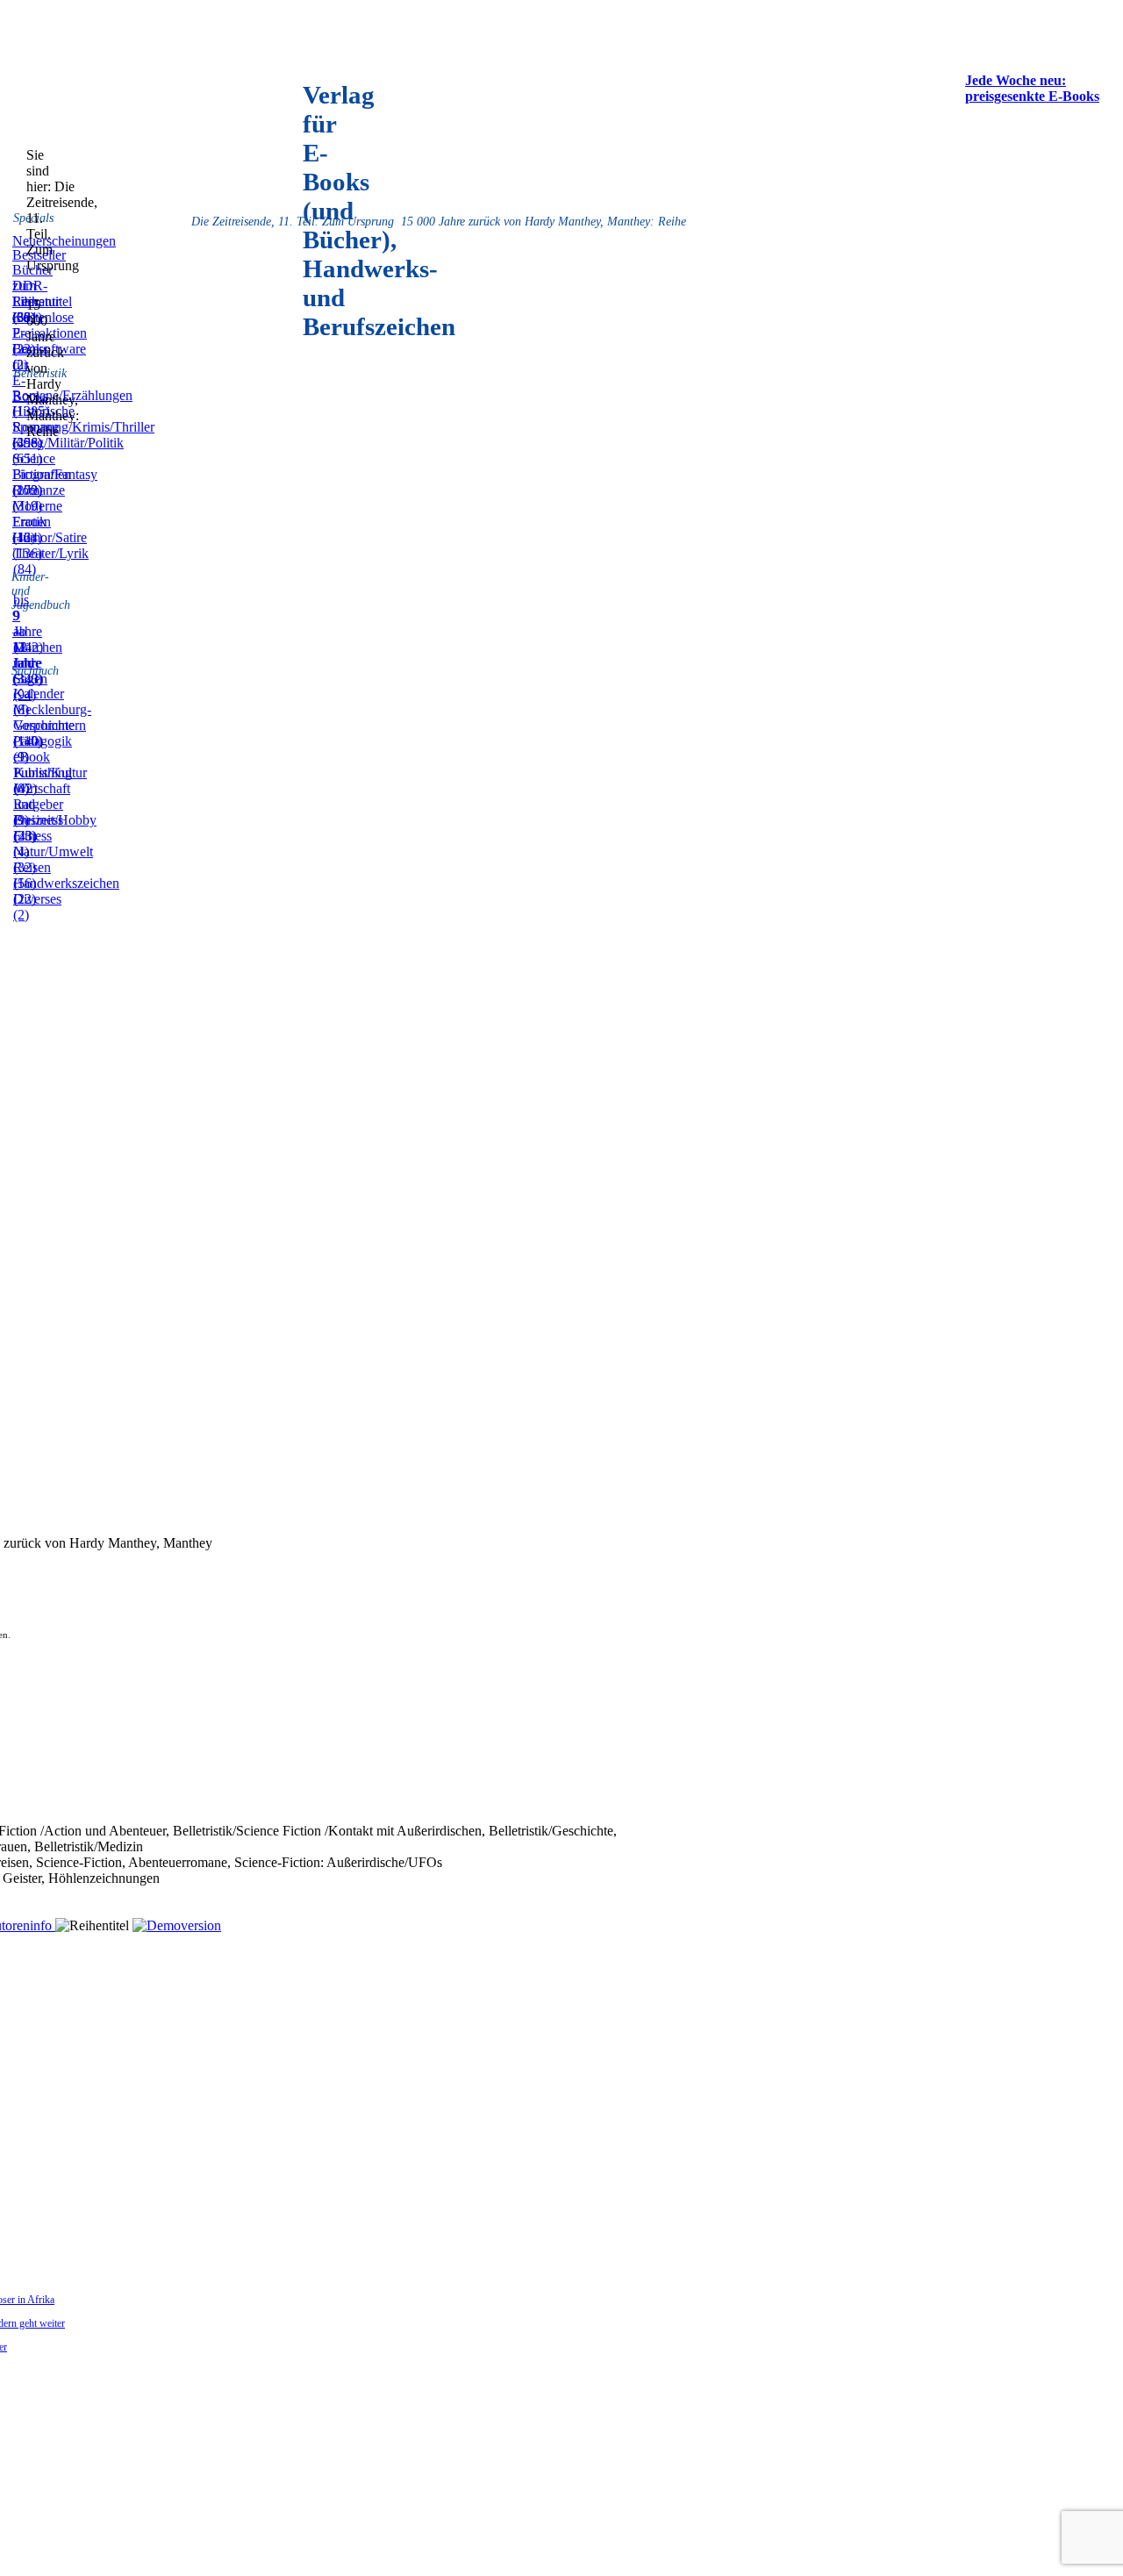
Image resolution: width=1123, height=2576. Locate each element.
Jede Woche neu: (1016, 80)
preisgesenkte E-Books (1032, 96)
